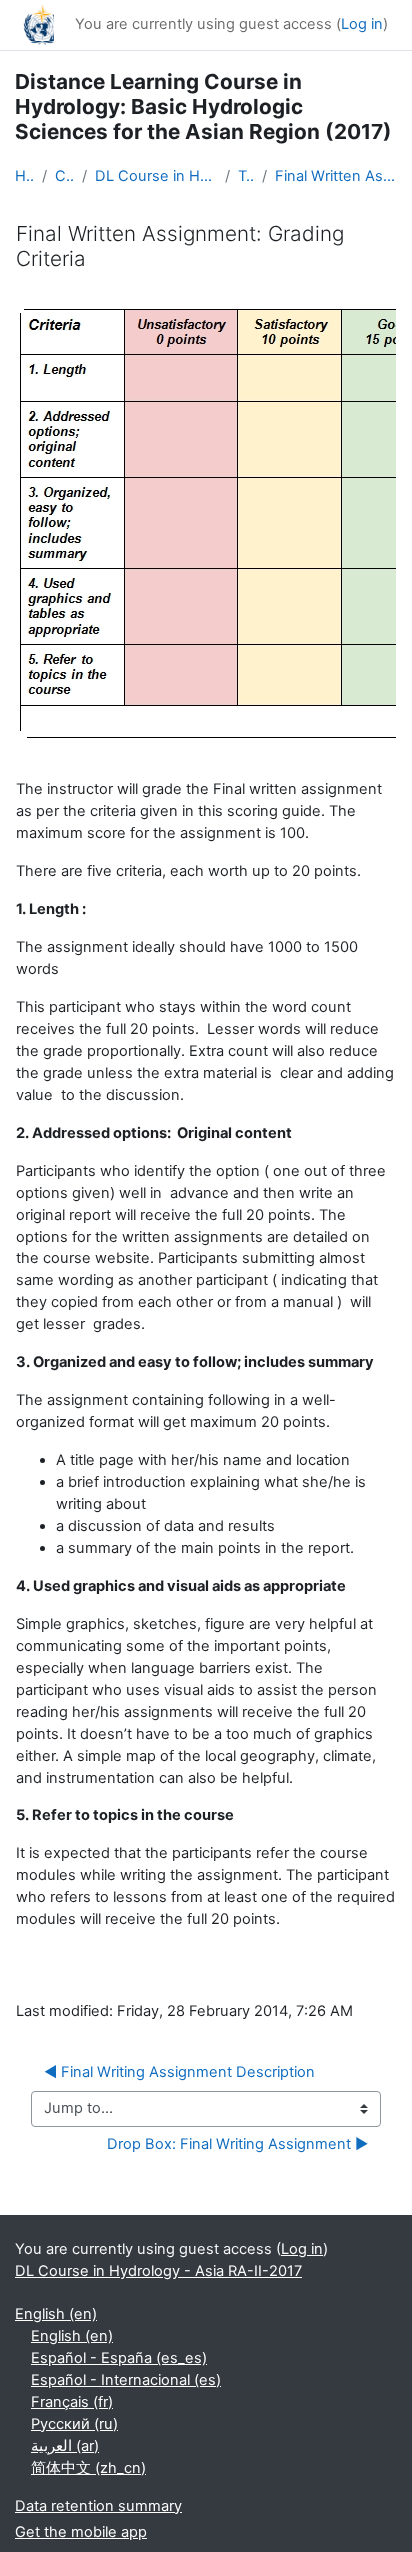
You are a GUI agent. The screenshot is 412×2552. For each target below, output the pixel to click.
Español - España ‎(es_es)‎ (119, 2358)
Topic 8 (245, 176)
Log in (362, 24)
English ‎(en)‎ (56, 2314)
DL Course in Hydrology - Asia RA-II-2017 (156, 176)
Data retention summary (98, 2506)
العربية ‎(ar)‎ (65, 2446)
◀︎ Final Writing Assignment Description (179, 2072)
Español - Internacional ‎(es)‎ (126, 2380)
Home (24, 176)
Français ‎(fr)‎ (72, 2402)
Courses (64, 176)
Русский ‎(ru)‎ (74, 2424)
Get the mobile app (81, 2532)
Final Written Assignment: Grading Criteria (336, 176)
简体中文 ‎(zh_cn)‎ (88, 2468)
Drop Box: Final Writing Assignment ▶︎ (237, 2144)
